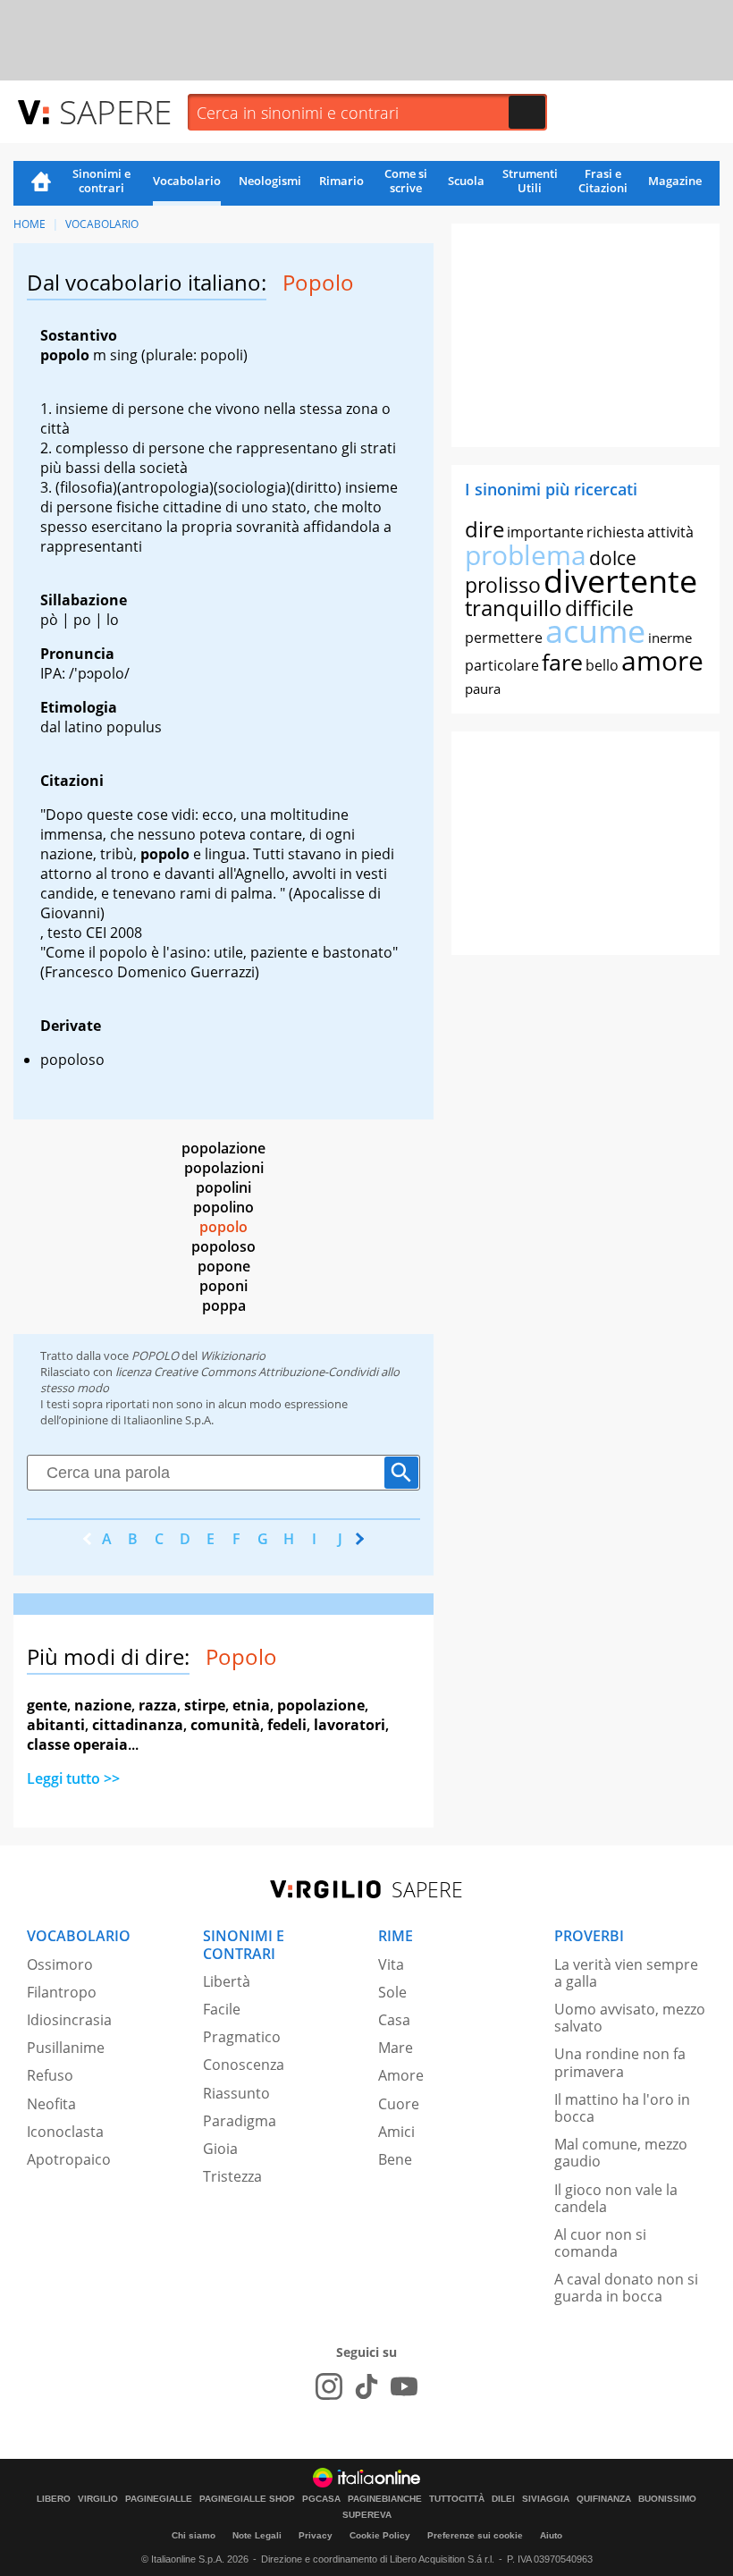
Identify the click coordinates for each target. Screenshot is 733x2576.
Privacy (316, 2535)
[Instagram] (329, 2386)
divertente (620, 581)
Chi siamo (194, 2535)
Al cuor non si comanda (600, 2243)
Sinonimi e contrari (101, 181)
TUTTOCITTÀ (457, 2499)
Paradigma (240, 2121)
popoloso (223, 1246)
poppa (224, 1305)
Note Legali (257, 2535)
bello (602, 665)
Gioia (220, 2149)
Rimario (341, 181)
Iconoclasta (65, 2132)
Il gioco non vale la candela (616, 2198)
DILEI (503, 2499)
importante (545, 532)
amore (662, 660)
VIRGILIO (98, 2499)
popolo (223, 1227)
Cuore (399, 2104)
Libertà (227, 1981)
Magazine (675, 181)
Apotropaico (69, 2159)
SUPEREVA (367, 2515)
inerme (670, 638)
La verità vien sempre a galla (626, 1973)
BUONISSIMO (667, 2499)
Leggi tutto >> (73, 1778)
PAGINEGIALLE (159, 2499)
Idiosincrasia (69, 2020)
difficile (599, 608)
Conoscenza (244, 2065)
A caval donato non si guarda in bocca (626, 2288)
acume (595, 631)
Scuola (466, 181)
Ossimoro (60, 1964)
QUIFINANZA (604, 2499)
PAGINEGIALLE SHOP (247, 2499)
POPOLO (155, 1356)
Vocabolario (187, 181)
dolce (613, 558)
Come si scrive (406, 181)
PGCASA (321, 2499)
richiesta (615, 532)
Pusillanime (66, 2048)
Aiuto (551, 2535)
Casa (394, 2020)
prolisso (503, 585)
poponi (223, 1286)
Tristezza (232, 2176)
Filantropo (62, 1992)
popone (224, 1266)
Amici (396, 2132)
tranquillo (514, 608)
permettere (504, 638)
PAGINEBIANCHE (385, 2499)
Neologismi (270, 181)
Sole (392, 1992)
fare (562, 662)
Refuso (50, 2075)
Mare (396, 2048)
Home (41, 183)
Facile (222, 2009)
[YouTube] (404, 2386)
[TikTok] (366, 2386)
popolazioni (224, 1168)
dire (484, 529)
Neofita (51, 2104)
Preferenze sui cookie (475, 2535)
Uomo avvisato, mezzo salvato (630, 2018)
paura (483, 688)
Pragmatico (242, 2037)
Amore (401, 2075)
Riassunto (236, 2093)
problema (526, 555)
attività (670, 532)
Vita (391, 1964)
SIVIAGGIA (546, 2499)
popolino (223, 1207)
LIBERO (54, 2499)
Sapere (115, 111)
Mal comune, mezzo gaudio (621, 2153)
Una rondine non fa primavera (620, 2062)
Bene (395, 2159)
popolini (223, 1187)
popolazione (223, 1148)
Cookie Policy (380, 2535)
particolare (502, 665)
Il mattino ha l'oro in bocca (622, 2108)
